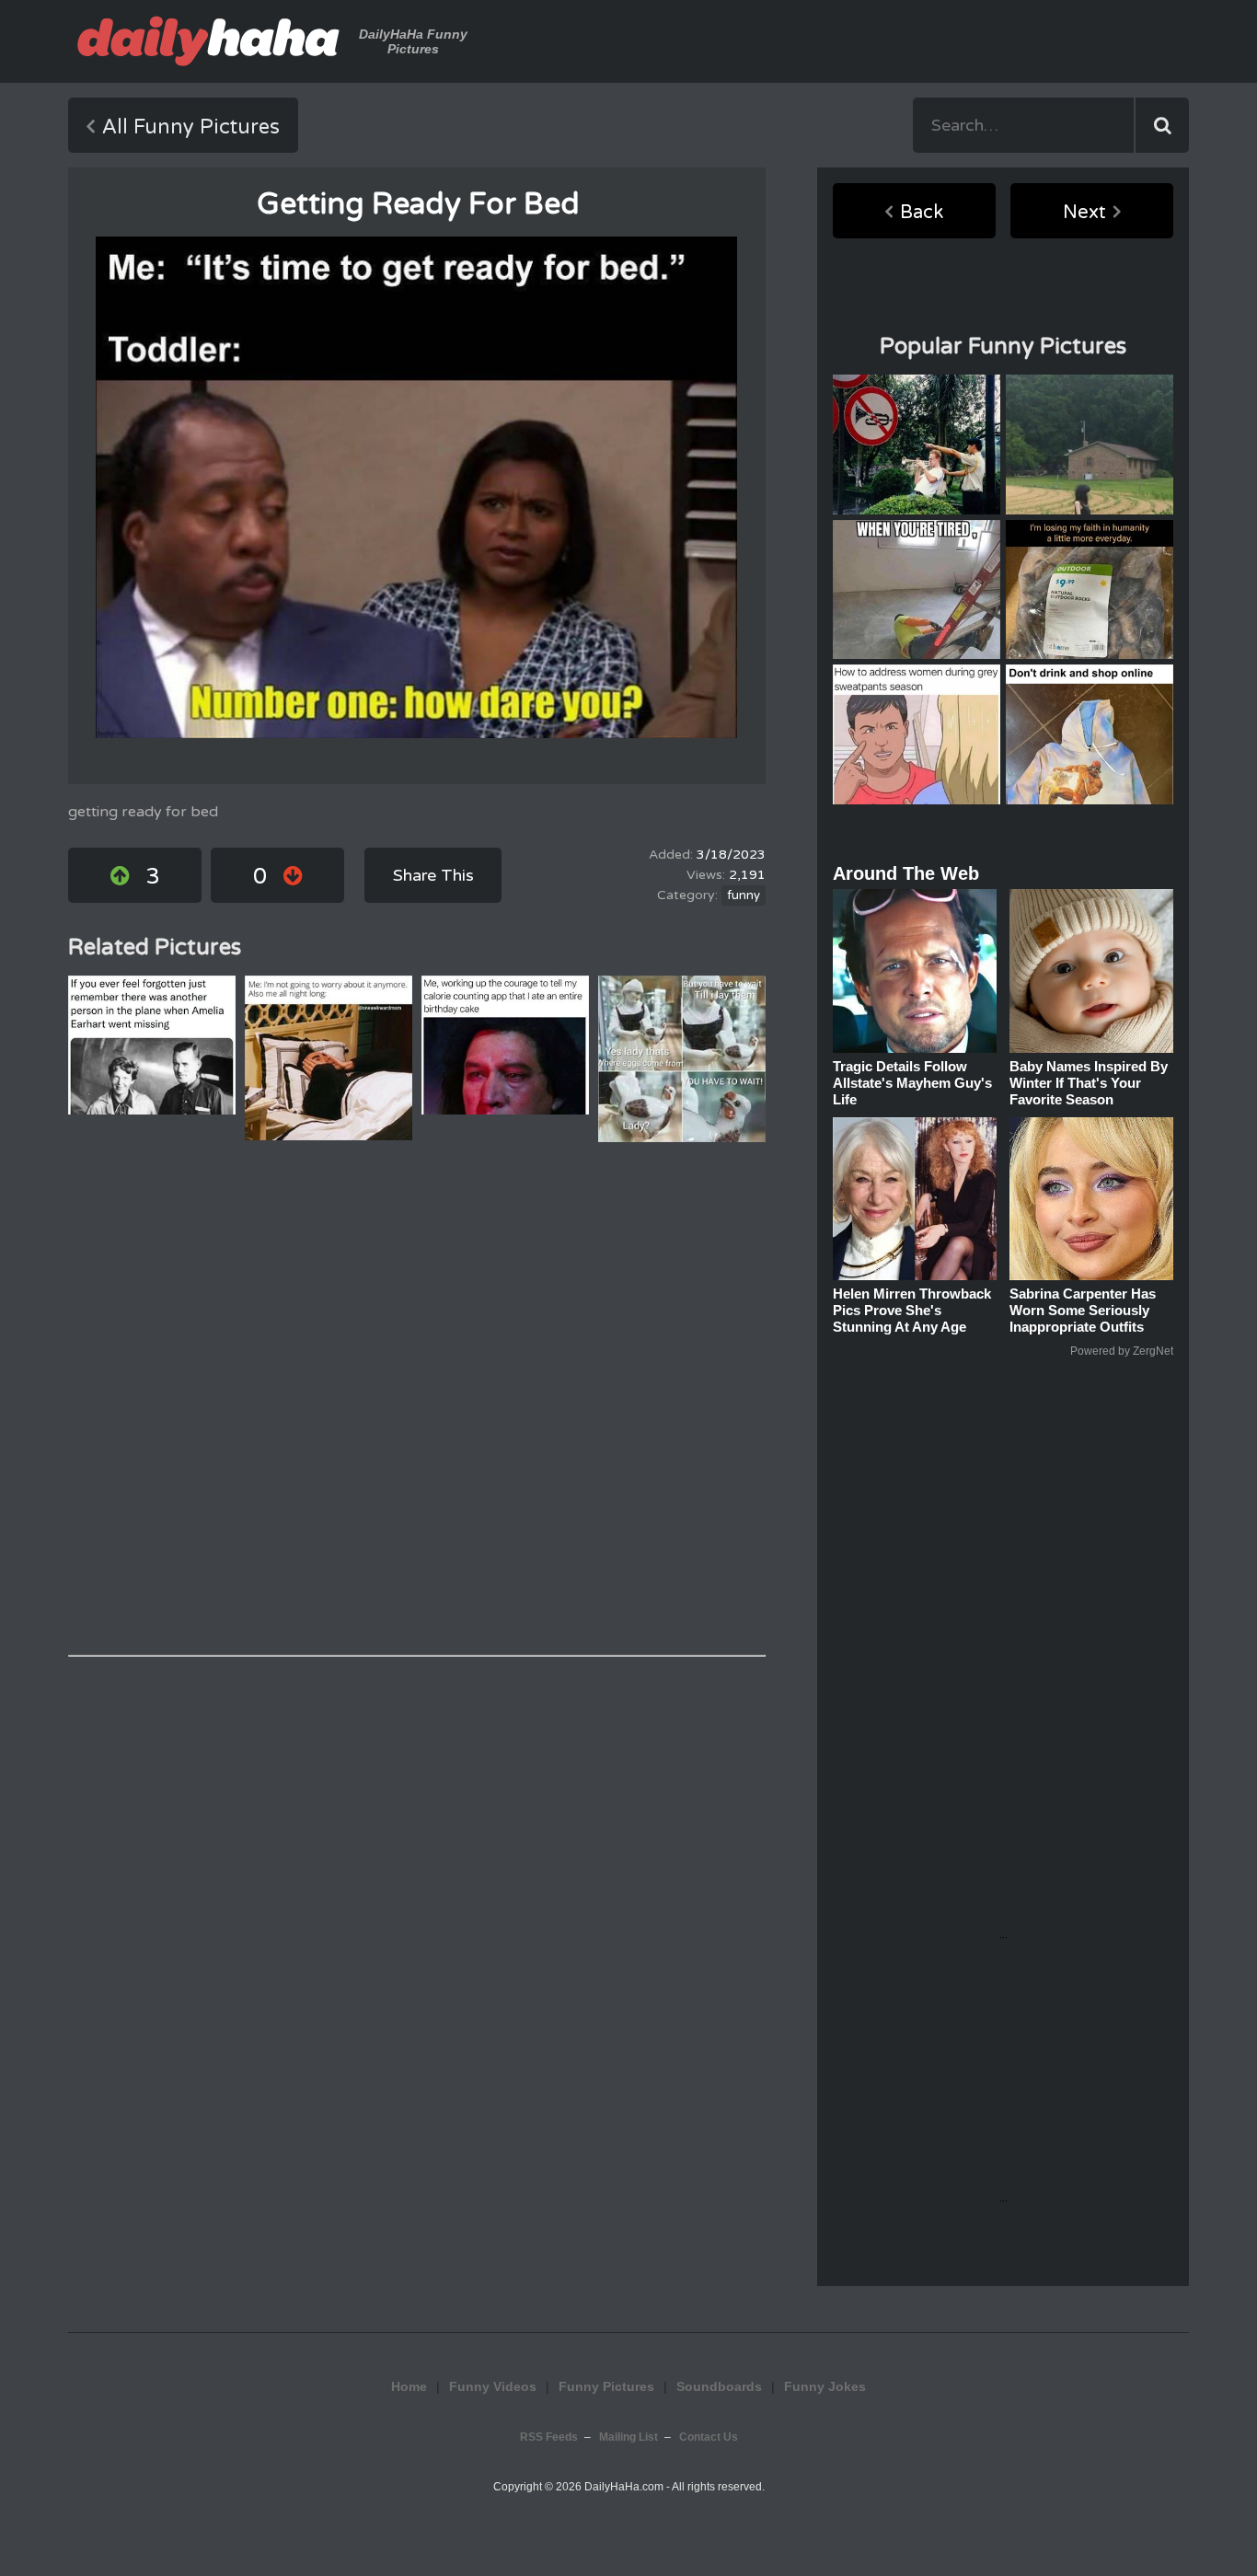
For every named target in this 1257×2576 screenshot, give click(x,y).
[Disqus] (417, 1399)
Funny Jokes (825, 2386)
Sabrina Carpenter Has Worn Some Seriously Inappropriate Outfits (1083, 1310)
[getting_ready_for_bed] (416, 487)
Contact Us (709, 2437)
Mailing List (628, 2437)
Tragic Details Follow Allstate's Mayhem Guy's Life (912, 1083)
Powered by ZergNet (1122, 1351)
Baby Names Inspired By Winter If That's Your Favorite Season (1089, 1083)
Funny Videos (493, 2386)
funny (744, 895)
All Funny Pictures (191, 127)
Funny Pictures (606, 2386)
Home (409, 2386)
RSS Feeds (549, 2437)
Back (922, 213)
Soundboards (719, 2386)
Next (1084, 213)
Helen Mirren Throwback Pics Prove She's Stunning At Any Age (912, 1310)
